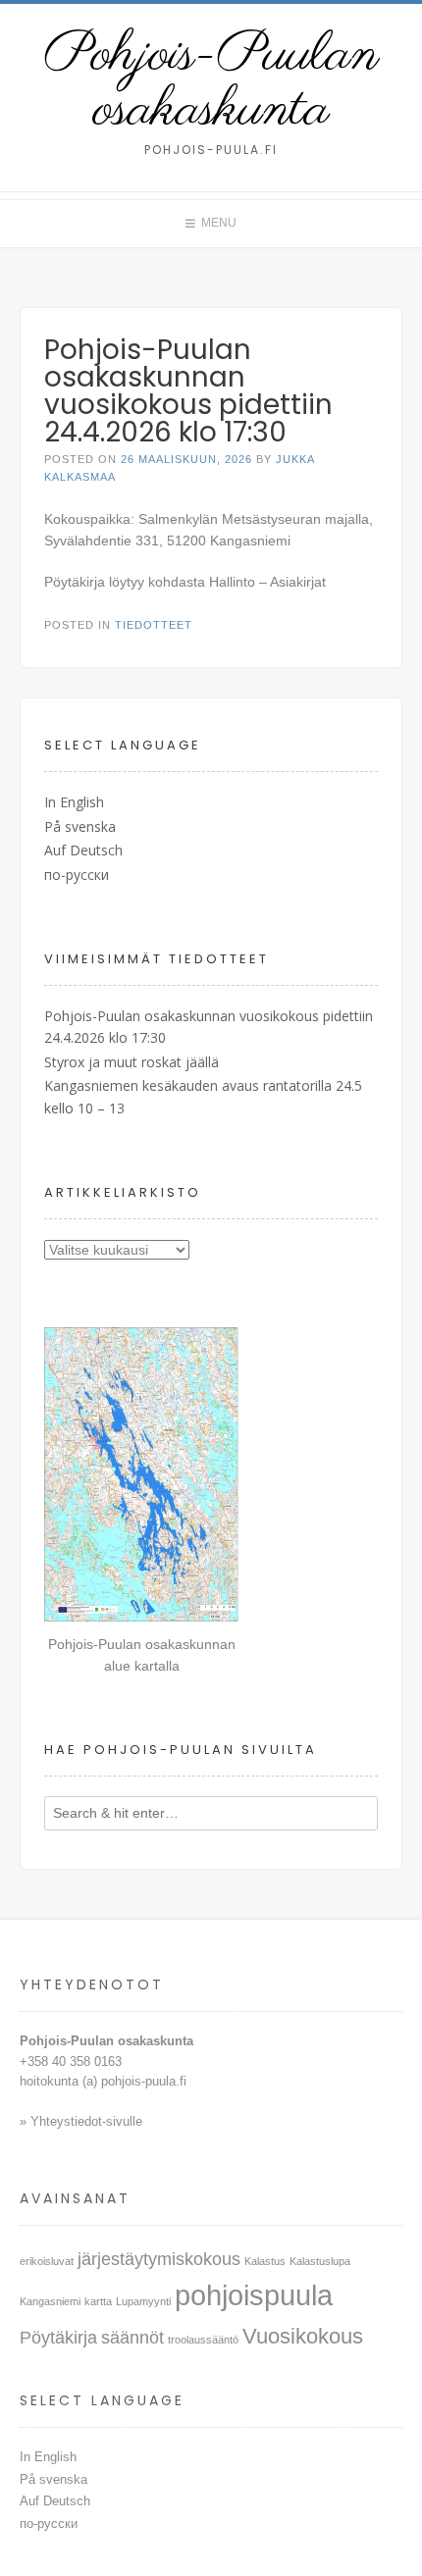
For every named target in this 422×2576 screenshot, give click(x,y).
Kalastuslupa (320, 2261)
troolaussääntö (203, 2340)
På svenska (80, 826)
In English (74, 802)
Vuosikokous (303, 2336)
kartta (98, 2301)
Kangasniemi (50, 2301)
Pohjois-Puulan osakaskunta (211, 83)
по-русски (77, 875)
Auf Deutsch (83, 850)
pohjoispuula (254, 2295)
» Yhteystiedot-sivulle (83, 2121)
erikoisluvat (47, 2261)
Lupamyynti (143, 2301)
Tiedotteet (154, 625)
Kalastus (265, 2261)
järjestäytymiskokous (159, 2259)
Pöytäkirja (58, 2338)
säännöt (132, 2338)
